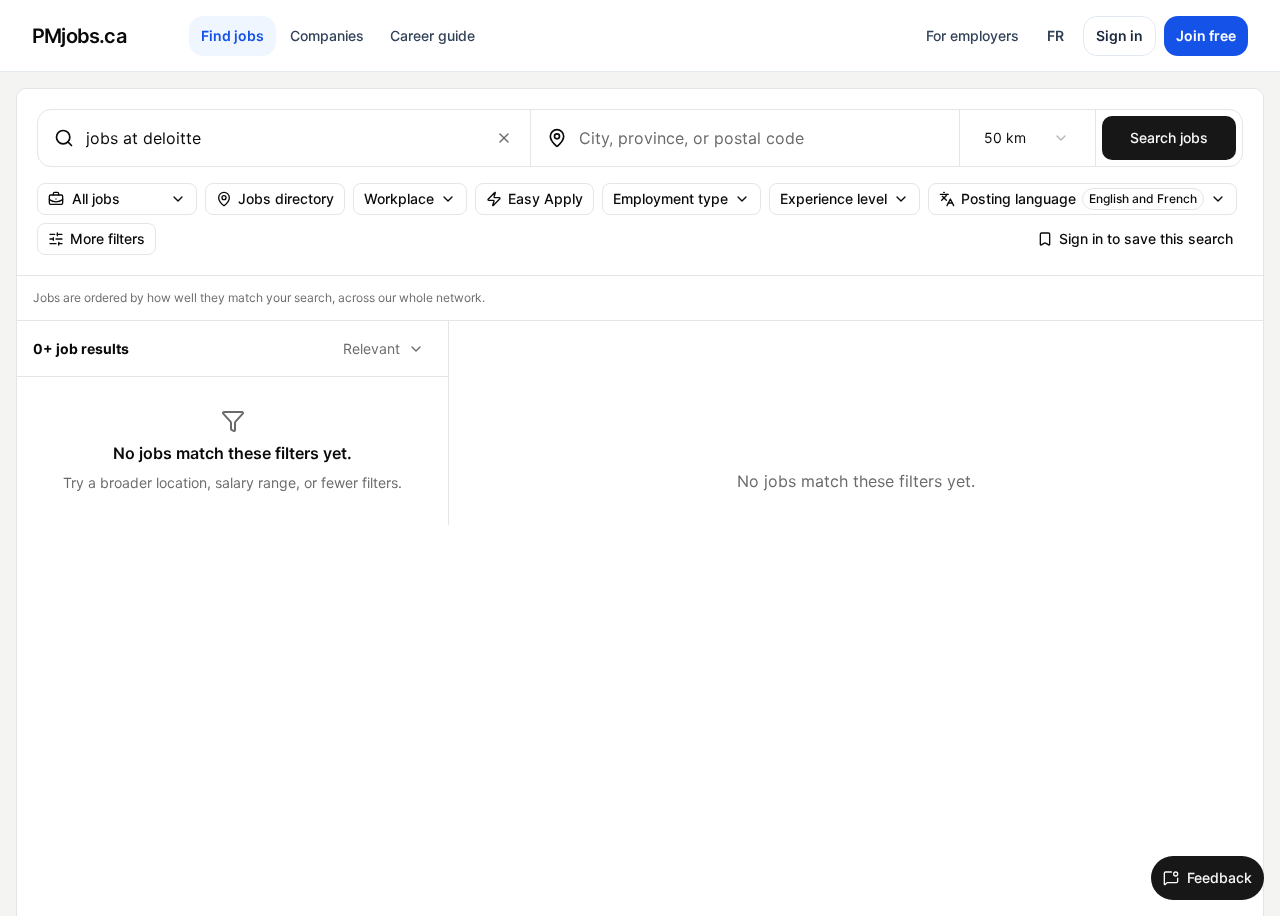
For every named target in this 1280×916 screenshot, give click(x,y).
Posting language (1079, 198)
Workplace (399, 198)
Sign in (1119, 35)
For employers (972, 35)
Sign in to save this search (1146, 238)
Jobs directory (286, 198)
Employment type (670, 198)
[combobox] (280, 138)
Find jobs (232, 35)
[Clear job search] (504, 138)
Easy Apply (545, 198)
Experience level (833, 198)
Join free (1206, 35)
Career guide (432, 35)
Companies (327, 35)
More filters (107, 238)
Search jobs (1169, 137)
